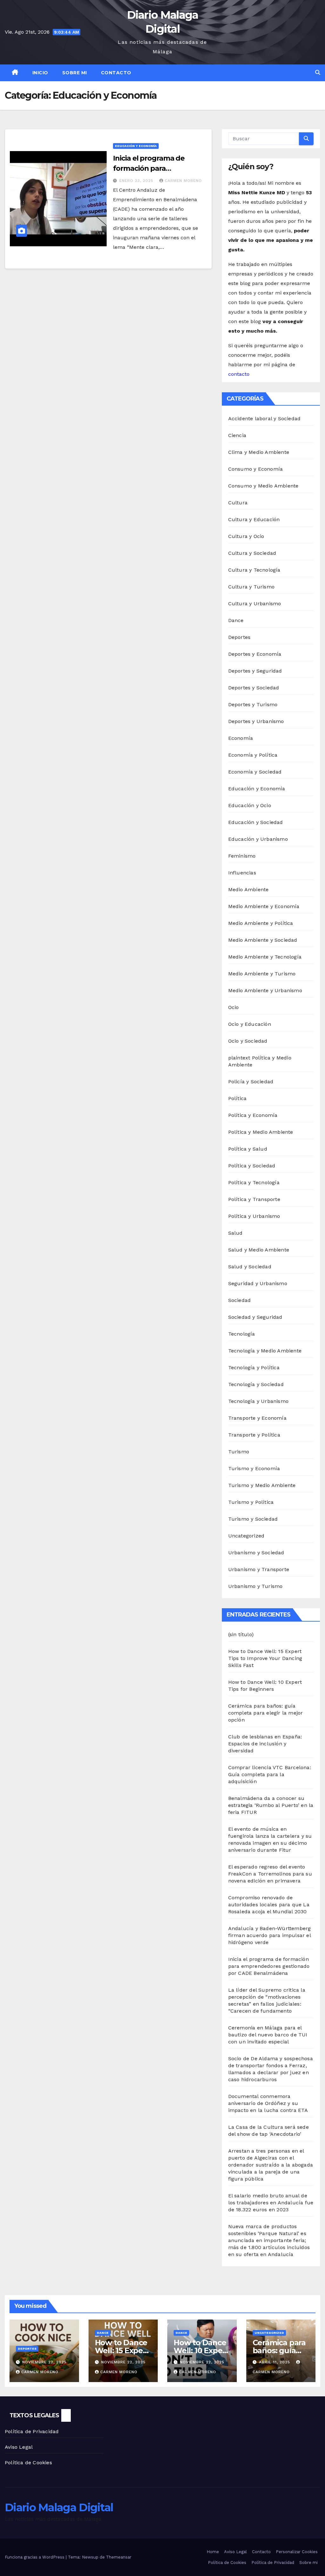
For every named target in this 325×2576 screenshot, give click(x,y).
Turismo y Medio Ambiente (262, 1485)
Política (238, 1098)
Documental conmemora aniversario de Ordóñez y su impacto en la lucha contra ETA (268, 2103)
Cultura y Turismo (251, 587)
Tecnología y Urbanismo (258, 1401)
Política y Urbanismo (254, 1216)
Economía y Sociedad (255, 772)
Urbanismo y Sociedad (256, 1553)
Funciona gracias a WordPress (35, 2557)
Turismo (239, 1452)
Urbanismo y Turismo (255, 1586)
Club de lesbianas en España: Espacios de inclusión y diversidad (265, 1744)
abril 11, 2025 (275, 2362)
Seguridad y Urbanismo (258, 1283)
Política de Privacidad (32, 2431)
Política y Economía (253, 1115)
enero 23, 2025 (137, 181)
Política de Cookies (28, 2463)
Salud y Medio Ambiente (259, 1250)
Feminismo (242, 856)
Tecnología (242, 1334)
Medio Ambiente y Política (261, 923)
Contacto (116, 73)
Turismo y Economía (254, 1468)
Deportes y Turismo (253, 704)
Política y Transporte (254, 1199)
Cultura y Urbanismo (255, 604)
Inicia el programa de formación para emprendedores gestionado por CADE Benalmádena (269, 1966)
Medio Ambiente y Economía (264, 906)
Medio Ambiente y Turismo (262, 974)
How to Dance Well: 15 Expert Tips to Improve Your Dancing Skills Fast (265, 1658)
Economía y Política (253, 755)
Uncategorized (246, 1536)
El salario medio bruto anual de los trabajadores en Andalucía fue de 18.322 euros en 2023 (271, 2203)
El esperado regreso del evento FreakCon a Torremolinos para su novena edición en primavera (270, 1874)
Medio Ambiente (249, 890)
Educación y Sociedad (256, 822)
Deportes (239, 637)
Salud (235, 1233)
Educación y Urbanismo (258, 839)
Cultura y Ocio (246, 536)
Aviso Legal (19, 2447)
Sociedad (240, 1300)
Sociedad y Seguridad (255, 1317)
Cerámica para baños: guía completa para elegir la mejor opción (266, 1713)
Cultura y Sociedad (252, 553)
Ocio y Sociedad (248, 1041)
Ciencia (237, 435)
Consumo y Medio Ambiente (263, 486)
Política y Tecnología (254, 1182)
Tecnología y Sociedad (256, 1384)
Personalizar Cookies (297, 2552)
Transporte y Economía (257, 1418)
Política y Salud (248, 1149)
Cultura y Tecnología (254, 570)
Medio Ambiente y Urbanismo (265, 990)
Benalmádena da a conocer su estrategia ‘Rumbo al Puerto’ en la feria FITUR (271, 1805)
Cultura (238, 503)
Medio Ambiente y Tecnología (265, 957)
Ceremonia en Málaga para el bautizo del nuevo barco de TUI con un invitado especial (268, 2035)
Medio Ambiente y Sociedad (263, 940)
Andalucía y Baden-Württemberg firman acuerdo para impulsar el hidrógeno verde (270, 1935)
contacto (239, 374)
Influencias (242, 873)
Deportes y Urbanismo (256, 721)
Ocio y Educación (250, 1024)
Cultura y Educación (254, 519)
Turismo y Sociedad (253, 1519)
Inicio (40, 73)
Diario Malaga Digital (163, 22)
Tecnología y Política (254, 1368)
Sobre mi (75, 73)
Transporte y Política (254, 1435)
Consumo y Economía (256, 469)
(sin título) (241, 1634)
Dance (236, 620)
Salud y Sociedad (250, 1267)
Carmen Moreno (183, 181)
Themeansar (119, 2557)
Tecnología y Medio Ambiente (265, 1351)
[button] (318, 73)
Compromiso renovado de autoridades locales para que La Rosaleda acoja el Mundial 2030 (269, 1905)
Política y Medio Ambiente (261, 1132)
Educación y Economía (136, 146)
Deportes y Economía (255, 654)
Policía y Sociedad (251, 1082)
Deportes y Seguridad (255, 671)
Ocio (234, 1007)
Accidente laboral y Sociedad (265, 418)
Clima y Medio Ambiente (259, 452)
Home (213, 2552)
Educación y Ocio (250, 805)
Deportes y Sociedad (254, 688)
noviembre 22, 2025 (44, 2362)
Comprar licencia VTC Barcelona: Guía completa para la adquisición (270, 1774)
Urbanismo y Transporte (259, 1569)
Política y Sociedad (252, 1166)
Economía (241, 738)
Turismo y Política (251, 1502)
